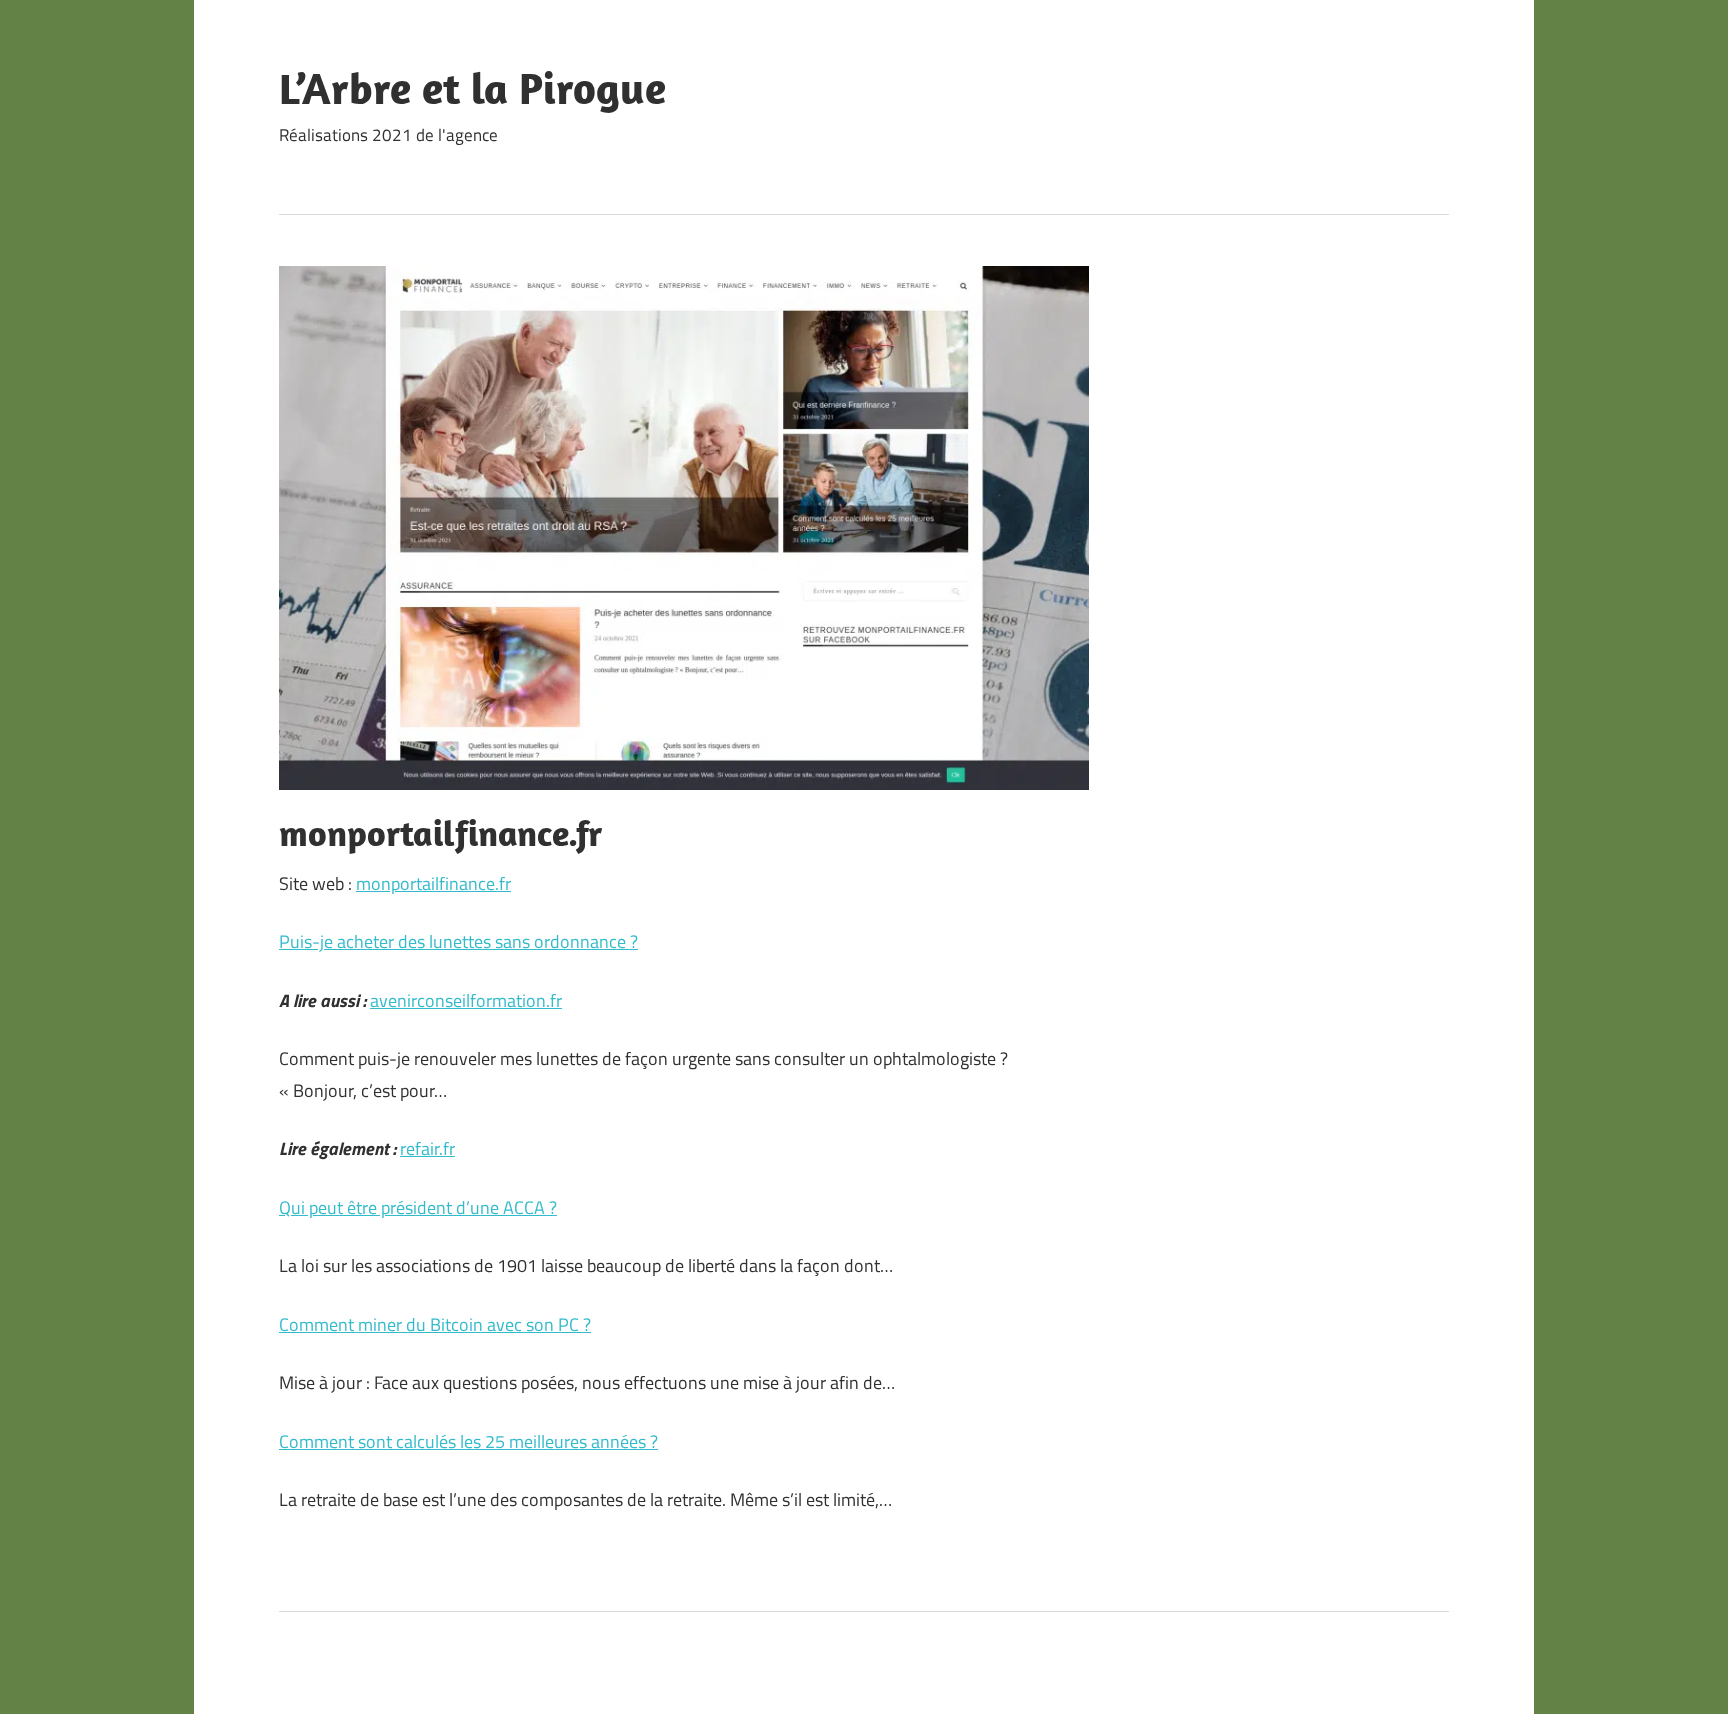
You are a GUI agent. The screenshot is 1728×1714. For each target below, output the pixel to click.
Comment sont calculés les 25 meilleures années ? (468, 1441)
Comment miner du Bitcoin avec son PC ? (435, 1324)
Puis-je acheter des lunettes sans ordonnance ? (458, 941)
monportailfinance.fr (433, 883)
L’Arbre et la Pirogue (472, 88)
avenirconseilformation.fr (466, 1000)
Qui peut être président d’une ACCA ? (418, 1207)
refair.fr (427, 1148)
